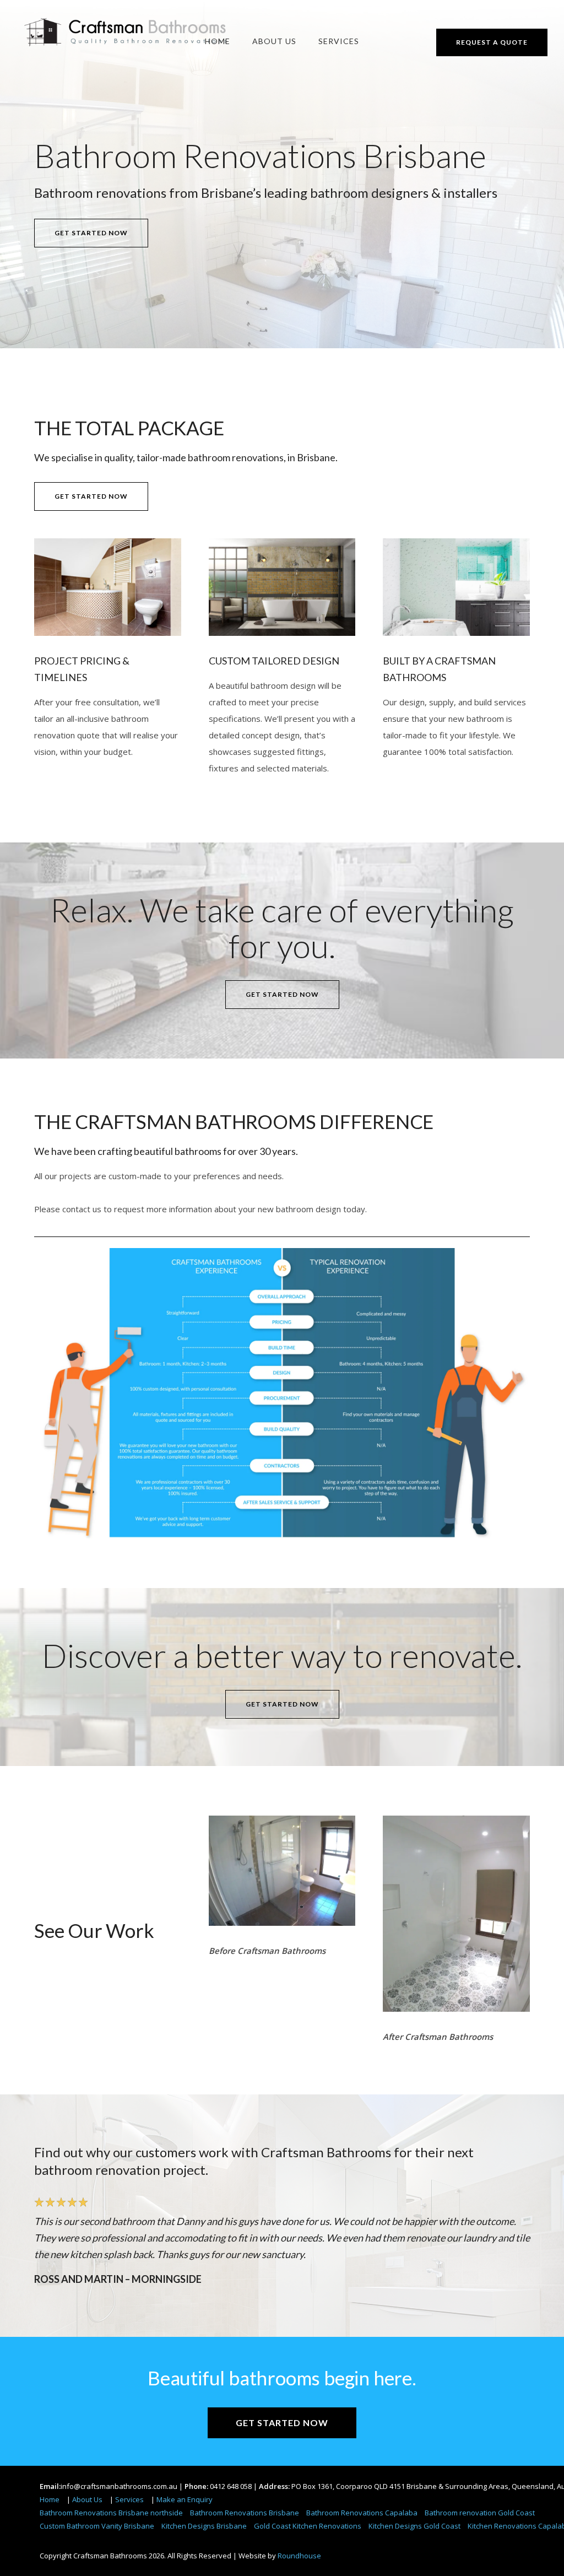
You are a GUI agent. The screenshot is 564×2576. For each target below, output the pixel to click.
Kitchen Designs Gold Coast (414, 2526)
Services (339, 41)
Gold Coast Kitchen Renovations (308, 2526)
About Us (274, 41)
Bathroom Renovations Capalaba (362, 2513)
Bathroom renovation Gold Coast (480, 2513)
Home (218, 41)
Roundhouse (299, 2556)
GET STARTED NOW (91, 233)
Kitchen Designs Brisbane (204, 2526)
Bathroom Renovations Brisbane (245, 2513)
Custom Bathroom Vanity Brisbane (97, 2526)
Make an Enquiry (185, 2499)
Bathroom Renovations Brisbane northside (111, 2513)
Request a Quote (492, 42)
